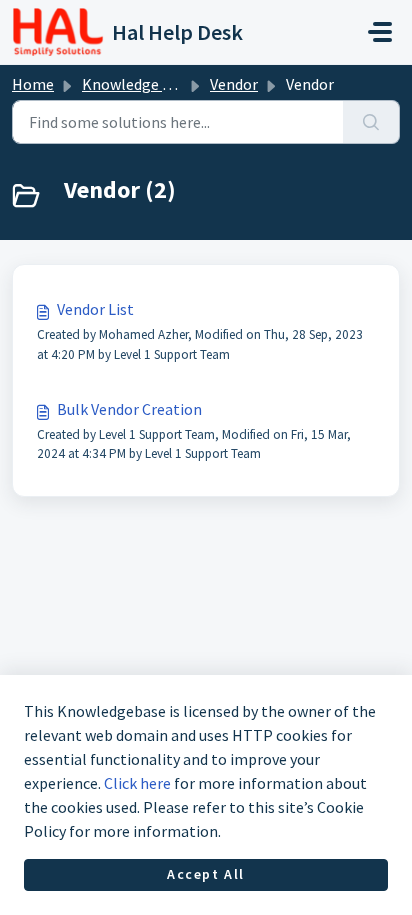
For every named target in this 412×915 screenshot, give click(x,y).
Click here (137, 783)
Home (33, 84)
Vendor (234, 84)
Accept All (206, 874)
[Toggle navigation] (380, 32)
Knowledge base (138, 84)
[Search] (371, 122)
